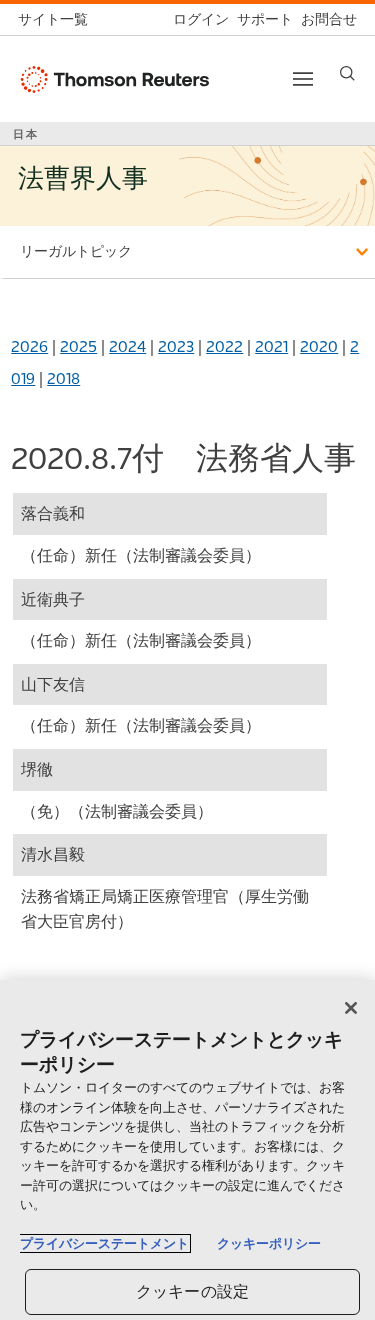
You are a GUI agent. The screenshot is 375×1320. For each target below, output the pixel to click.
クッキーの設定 (192, 1291)
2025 (78, 346)
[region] (187, 1150)
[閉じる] (351, 1008)
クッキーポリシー (269, 1243)
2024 (127, 346)
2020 (319, 346)
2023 (176, 346)
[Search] (347, 73)
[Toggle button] (303, 79)
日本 (26, 134)
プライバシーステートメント (104, 1243)
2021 (271, 346)
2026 (29, 346)
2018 (63, 378)
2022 (224, 346)
